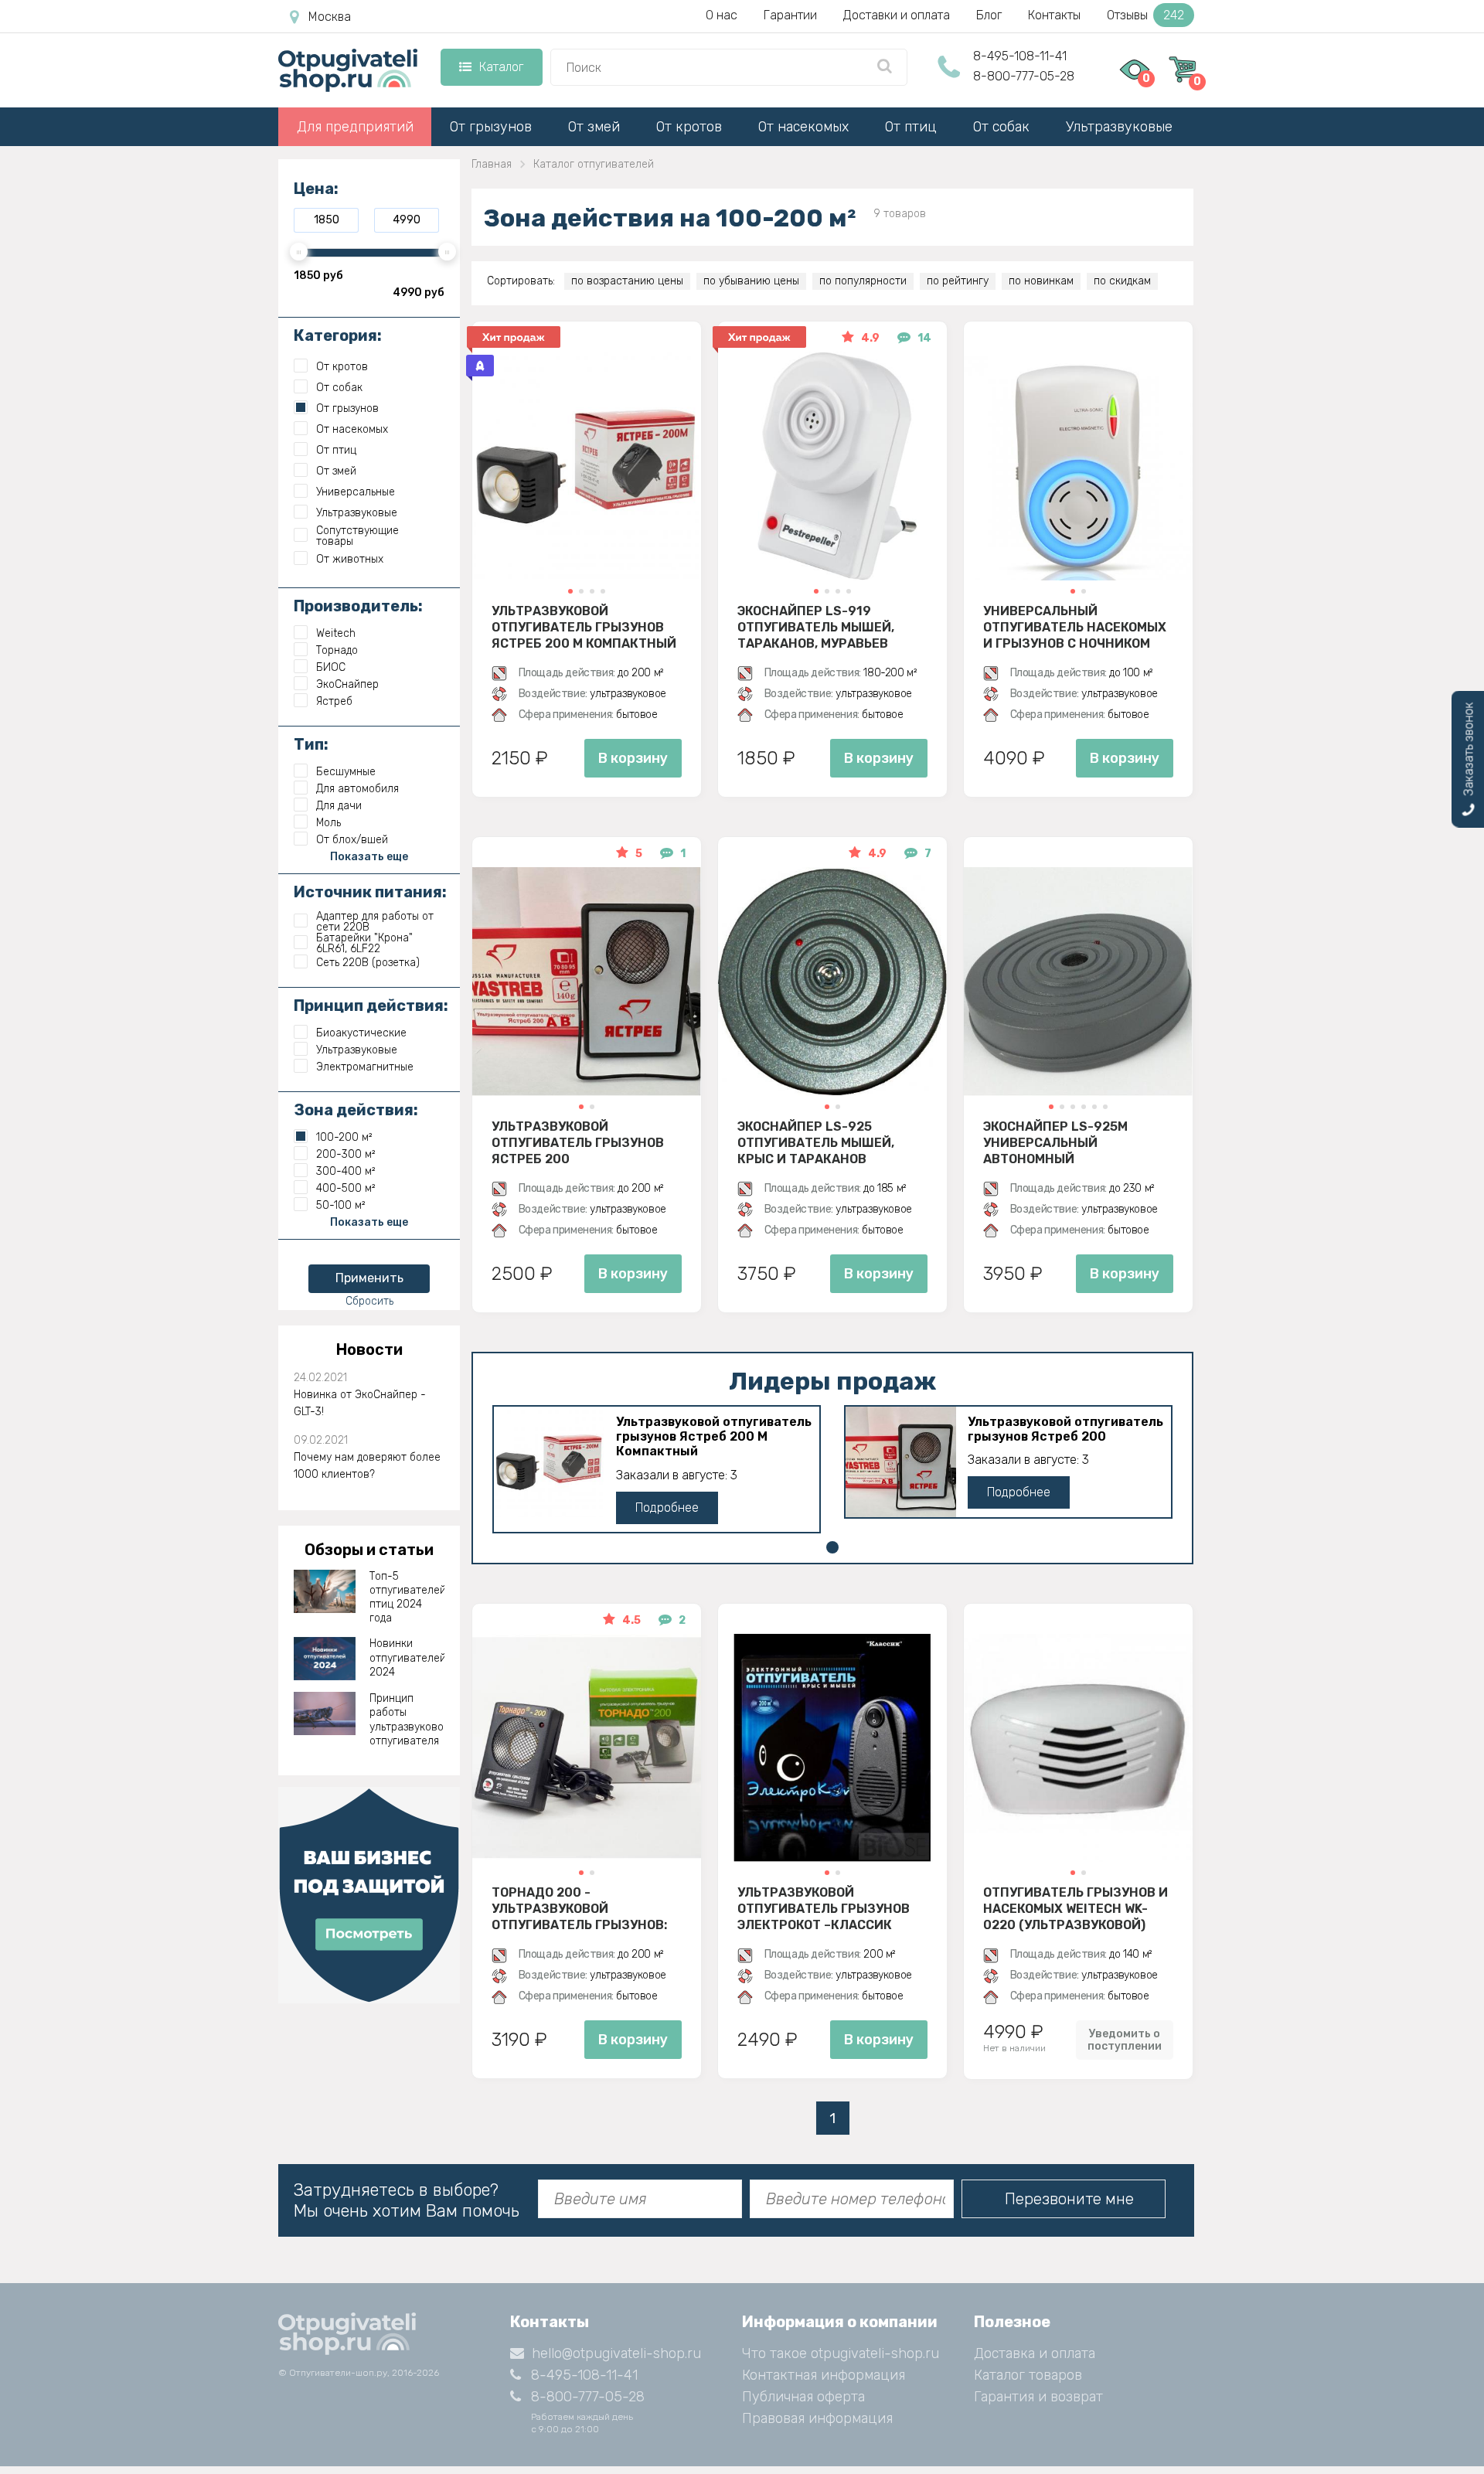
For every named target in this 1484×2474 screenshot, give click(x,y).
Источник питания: (370, 892)
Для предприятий (355, 127)
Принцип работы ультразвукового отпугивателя (407, 1720)
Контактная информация (824, 2375)
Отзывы (1145, 15)
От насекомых (803, 127)
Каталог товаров (1028, 2375)
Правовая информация (817, 2418)
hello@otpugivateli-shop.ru (616, 2353)
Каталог (501, 67)
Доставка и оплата (1035, 2353)
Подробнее (667, 1508)
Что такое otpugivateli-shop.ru (841, 2353)
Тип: (311, 744)
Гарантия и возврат (1038, 2397)
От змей (594, 127)
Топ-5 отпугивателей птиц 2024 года (407, 1598)
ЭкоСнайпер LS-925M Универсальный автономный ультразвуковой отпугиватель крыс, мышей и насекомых (1056, 1142)
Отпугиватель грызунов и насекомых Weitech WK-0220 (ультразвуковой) (1076, 1908)
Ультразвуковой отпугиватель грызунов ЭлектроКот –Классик (824, 1908)
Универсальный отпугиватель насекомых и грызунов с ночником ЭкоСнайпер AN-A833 (1075, 627)
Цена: (316, 189)
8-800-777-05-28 (1024, 76)
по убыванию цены (751, 281)
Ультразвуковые (1119, 127)
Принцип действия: (371, 1006)
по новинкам (1041, 281)
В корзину (633, 758)
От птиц (911, 127)
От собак (1001, 127)
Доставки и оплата (897, 15)
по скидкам (1122, 281)
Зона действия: (356, 1110)
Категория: (338, 335)
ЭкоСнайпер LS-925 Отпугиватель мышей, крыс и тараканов (816, 1142)
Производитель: (358, 606)
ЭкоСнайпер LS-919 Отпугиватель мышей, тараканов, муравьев (816, 627)
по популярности (863, 281)
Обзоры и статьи (369, 1550)
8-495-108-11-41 (1020, 56)
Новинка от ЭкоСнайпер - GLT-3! (360, 1403)
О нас (722, 15)
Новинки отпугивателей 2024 (407, 1657)
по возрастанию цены (627, 281)
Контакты (1054, 15)
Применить (369, 1278)
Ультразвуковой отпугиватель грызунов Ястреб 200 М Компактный (584, 627)
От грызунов (491, 127)
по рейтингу (958, 281)
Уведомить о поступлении (1125, 2040)
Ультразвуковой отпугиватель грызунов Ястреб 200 (578, 1142)
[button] (570, 591)
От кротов (689, 127)
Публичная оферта (803, 2397)
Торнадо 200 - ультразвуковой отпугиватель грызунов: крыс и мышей (579, 1908)
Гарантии (790, 15)
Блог (989, 15)
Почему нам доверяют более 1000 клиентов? (367, 1466)
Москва (330, 17)
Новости (369, 1349)
